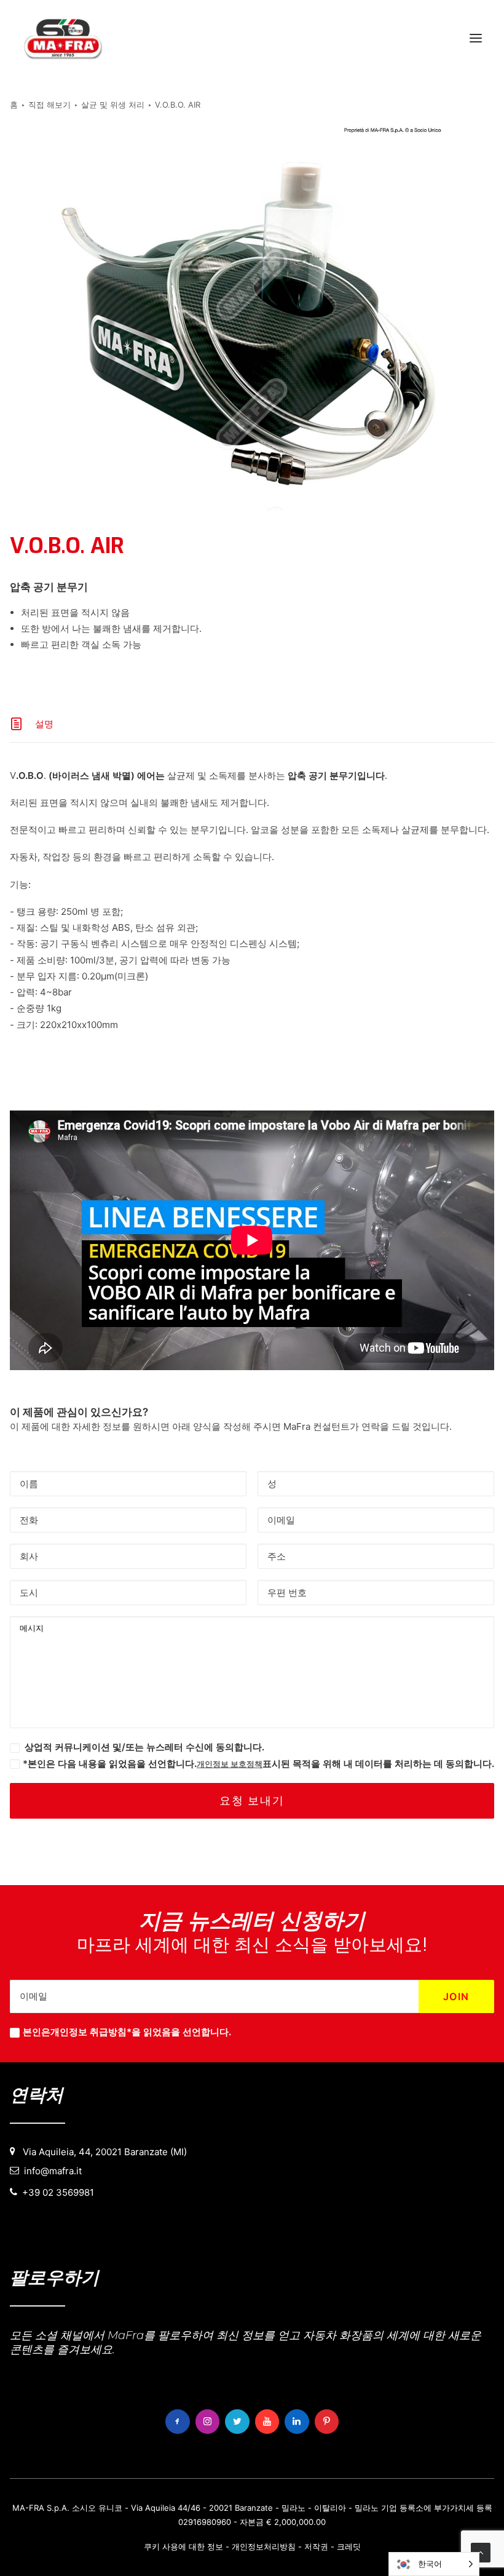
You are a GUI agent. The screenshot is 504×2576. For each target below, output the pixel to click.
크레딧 (349, 2546)
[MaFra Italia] (63, 38)
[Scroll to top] (481, 2552)
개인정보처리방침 (264, 2546)
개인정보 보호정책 (230, 1764)
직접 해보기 (49, 105)
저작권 (316, 2546)
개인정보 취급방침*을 (96, 2032)
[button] (476, 38)
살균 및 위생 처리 (113, 105)
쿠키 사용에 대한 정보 (183, 2546)
